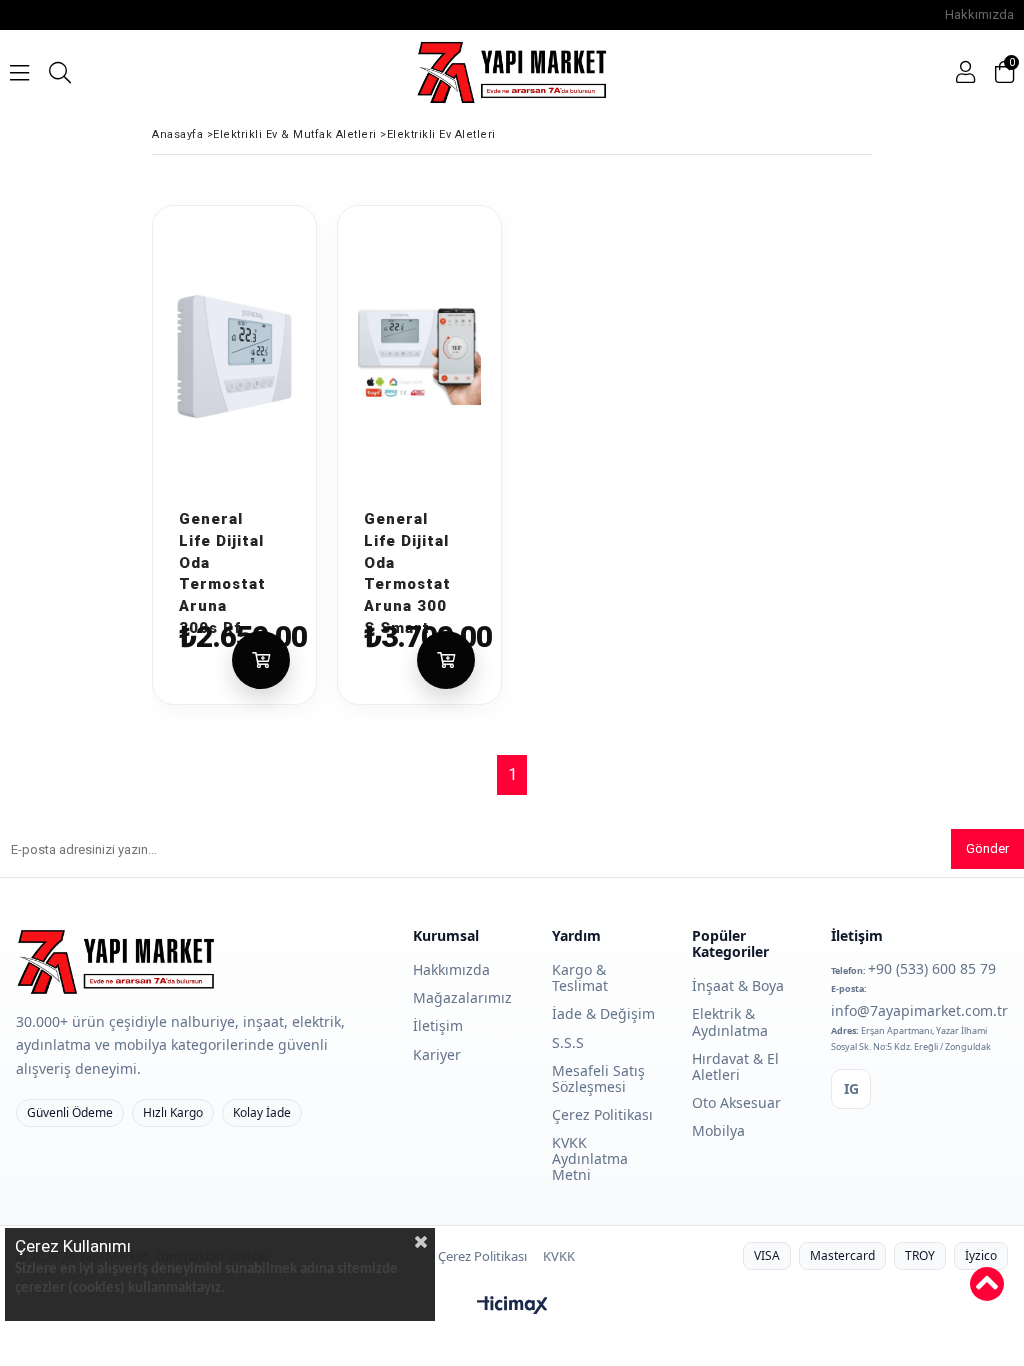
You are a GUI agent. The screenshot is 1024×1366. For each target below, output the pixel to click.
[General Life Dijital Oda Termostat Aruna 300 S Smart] (419, 356)
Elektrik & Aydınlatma (730, 1021)
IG (851, 1088)
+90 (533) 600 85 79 (932, 968)
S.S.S (568, 1042)
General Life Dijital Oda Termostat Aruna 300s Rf (222, 517)
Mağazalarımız (462, 997)
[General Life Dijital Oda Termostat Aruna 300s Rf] (234, 356)
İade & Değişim (603, 1013)
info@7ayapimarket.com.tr (919, 1010)
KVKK (559, 1256)
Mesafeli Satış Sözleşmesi (598, 1078)
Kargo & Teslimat (580, 977)
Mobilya (718, 1130)
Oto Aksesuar (736, 1102)
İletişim (438, 1025)
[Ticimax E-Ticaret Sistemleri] (512, 1306)
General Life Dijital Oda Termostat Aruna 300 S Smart (407, 517)
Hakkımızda (979, 14)
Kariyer (437, 1054)
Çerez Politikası (602, 1114)
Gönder (987, 848)
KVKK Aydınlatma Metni (590, 1158)
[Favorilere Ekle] (275, 494)
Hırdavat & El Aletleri (735, 1066)
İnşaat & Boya (738, 985)
